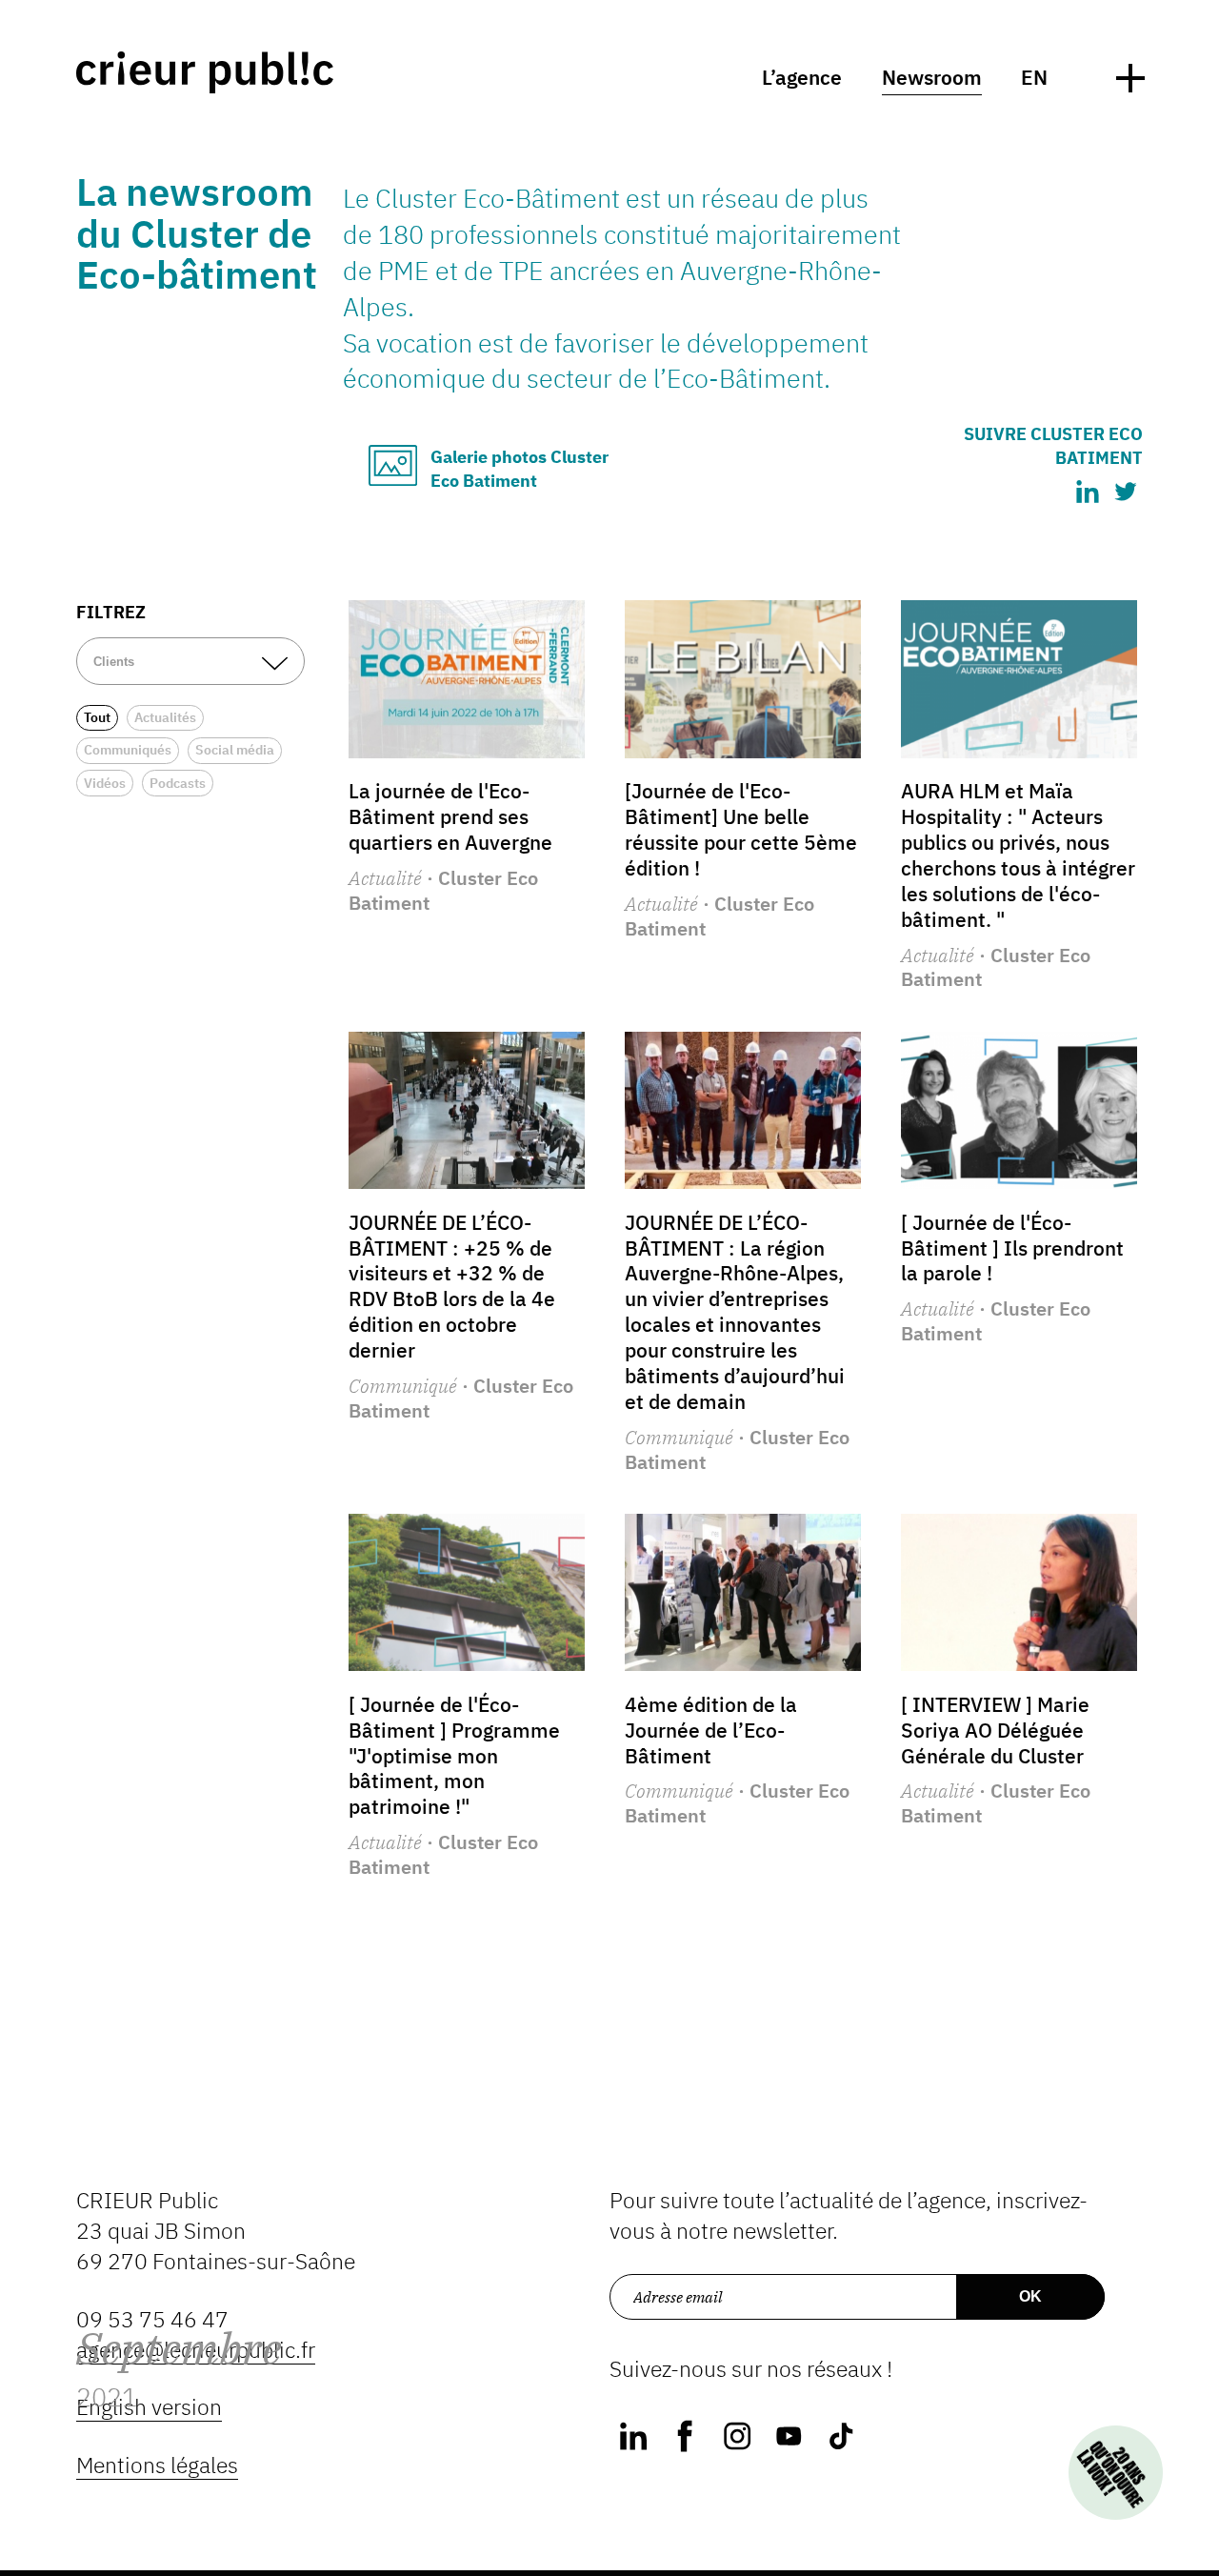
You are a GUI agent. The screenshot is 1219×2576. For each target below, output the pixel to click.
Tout (97, 717)
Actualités (165, 717)
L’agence (802, 78)
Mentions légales (157, 2465)
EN (1034, 78)
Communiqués (128, 750)
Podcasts (178, 783)
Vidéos (105, 783)
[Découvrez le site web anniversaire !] (1115, 2472)
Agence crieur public (205, 72)
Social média (235, 750)
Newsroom (932, 78)
